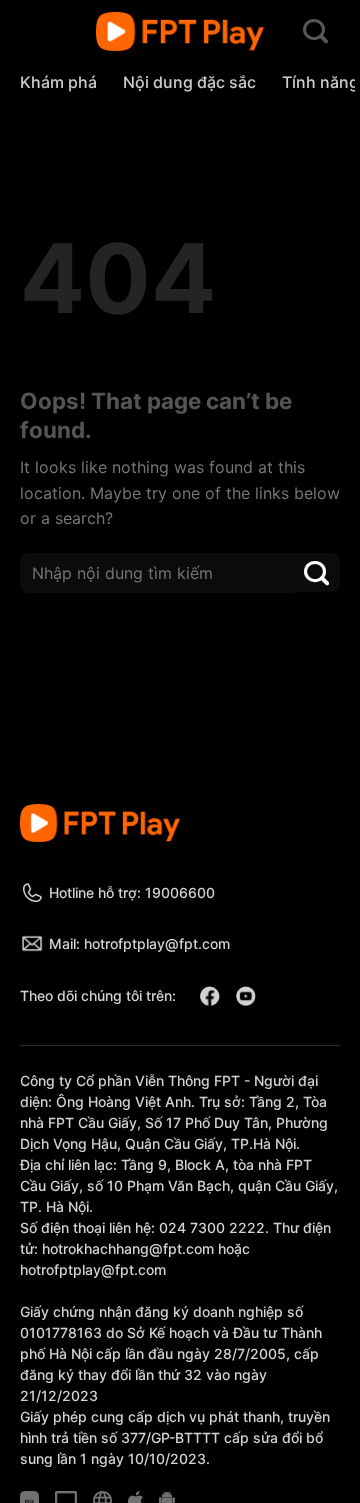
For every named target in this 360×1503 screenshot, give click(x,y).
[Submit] (317, 572)
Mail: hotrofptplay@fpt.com (139, 943)
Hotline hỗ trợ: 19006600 (132, 892)
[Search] (315, 32)
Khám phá (58, 82)
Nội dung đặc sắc (189, 82)
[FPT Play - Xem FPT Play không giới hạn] (180, 32)
